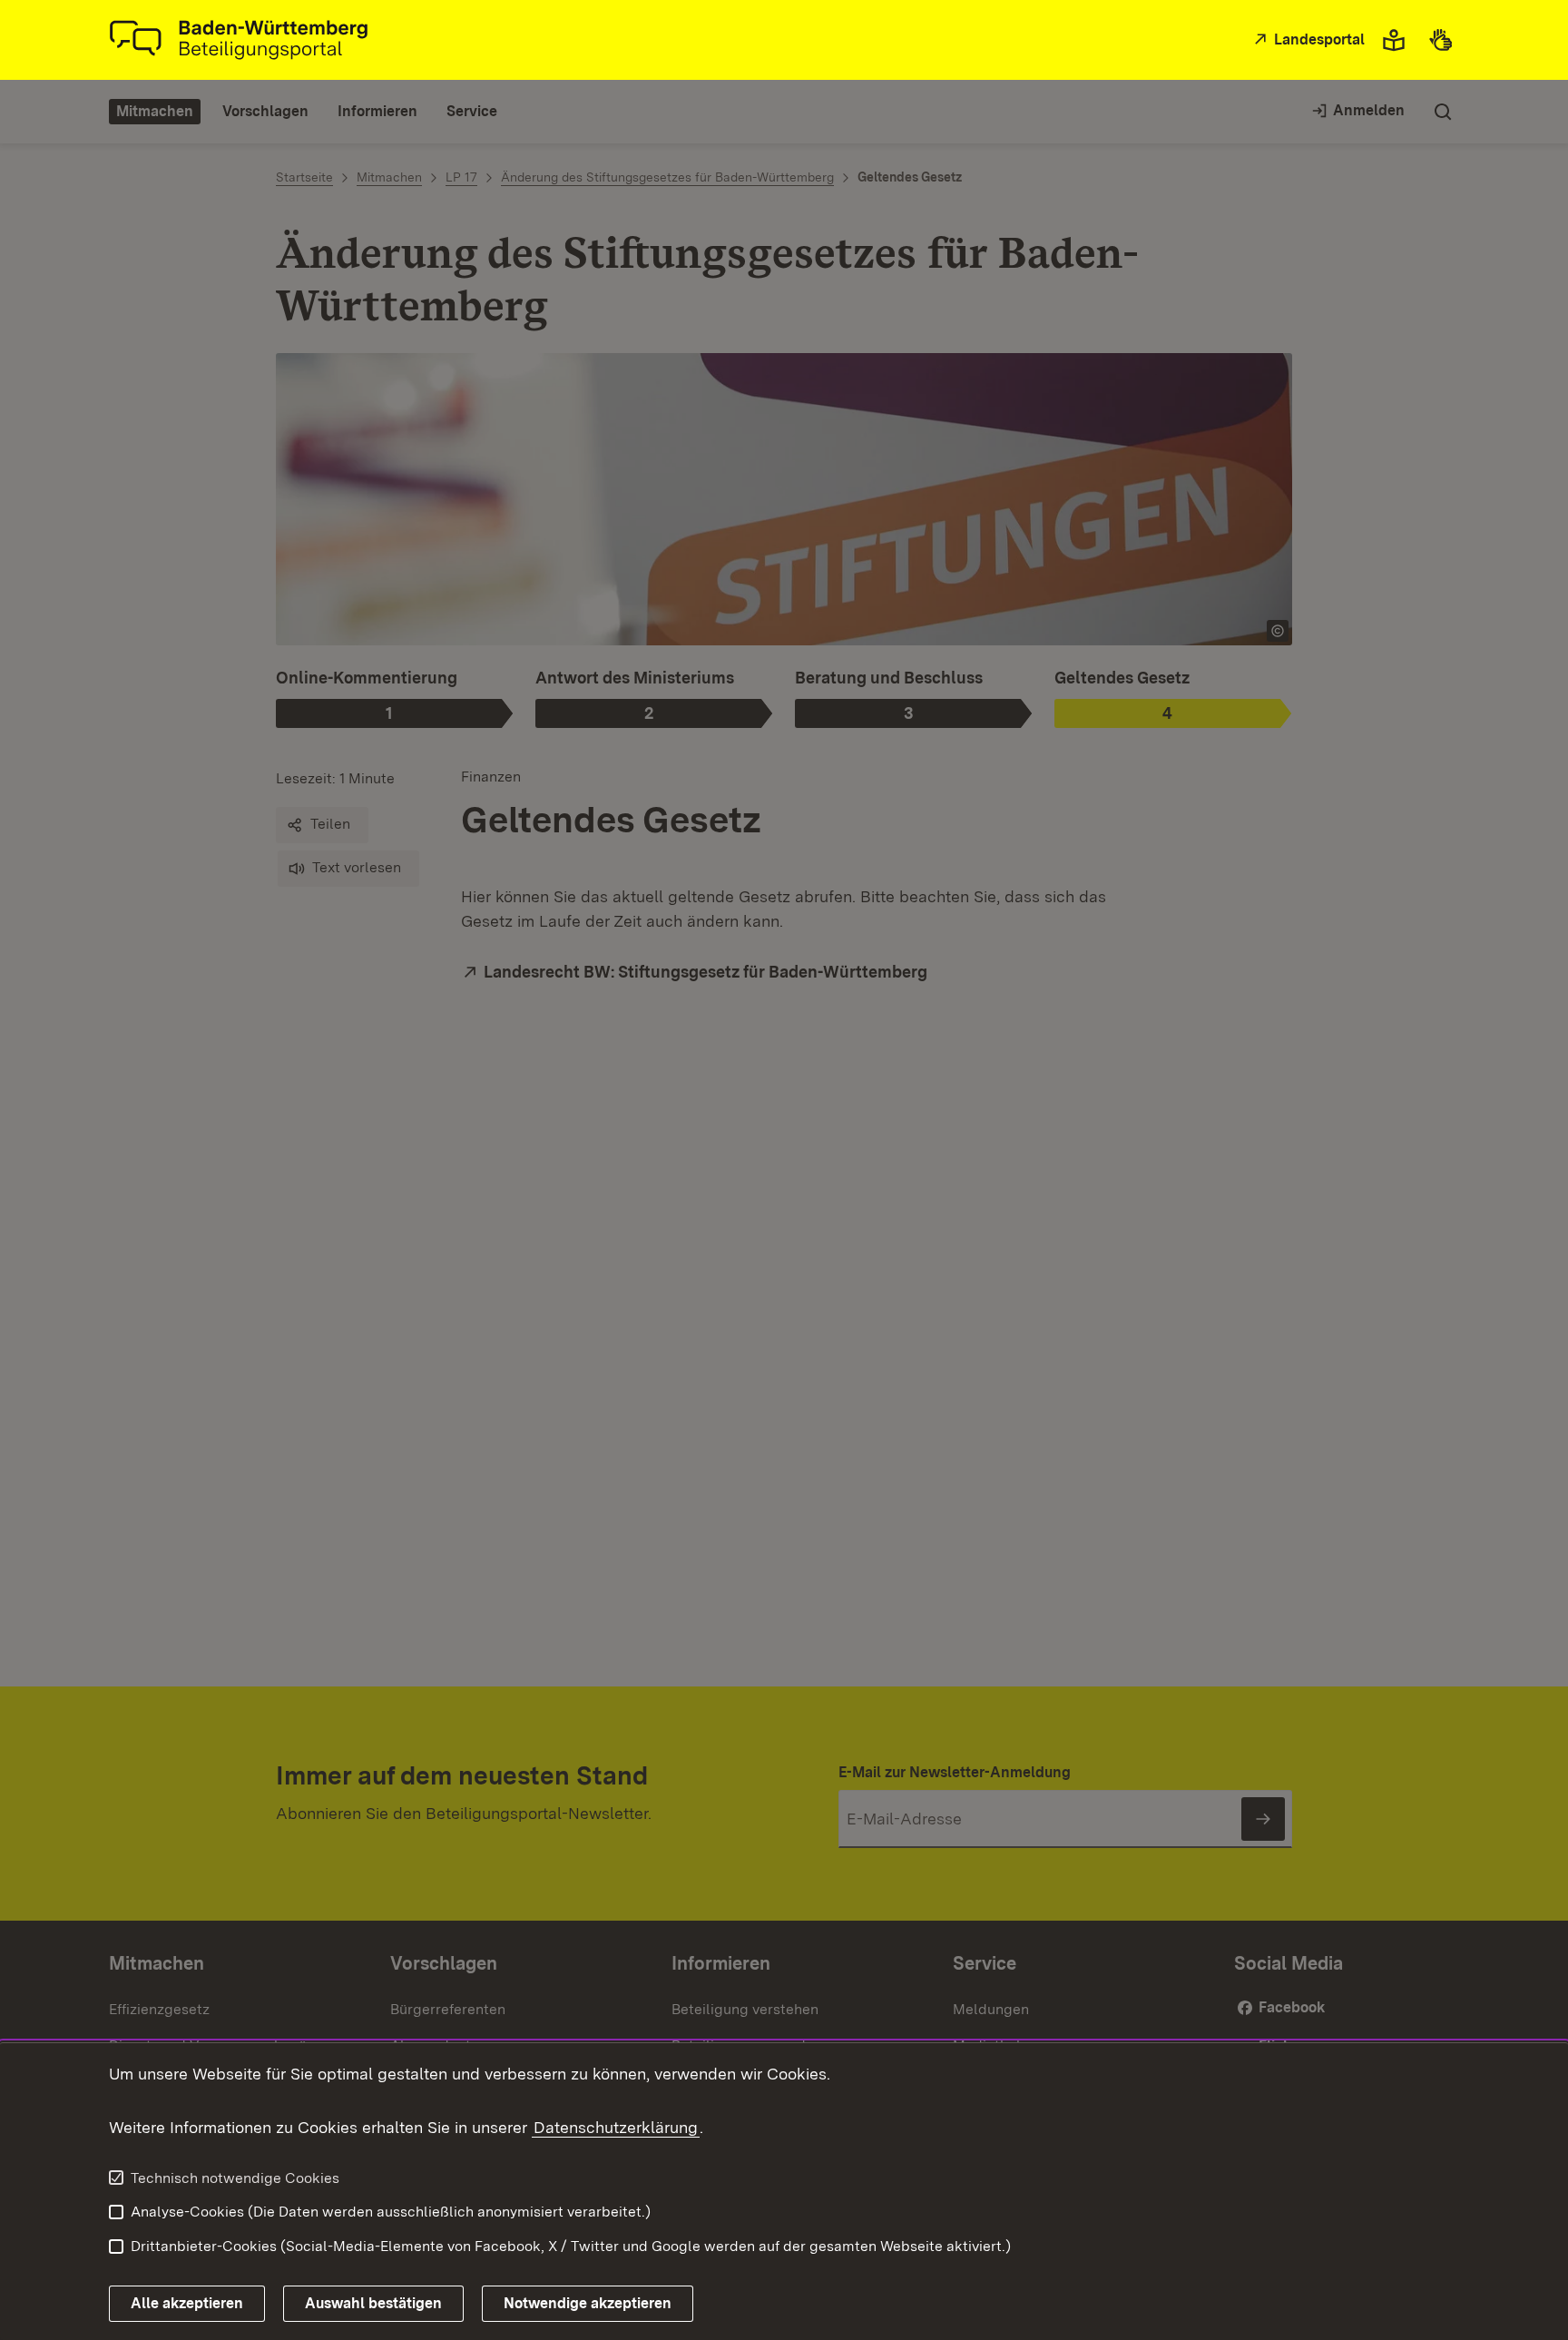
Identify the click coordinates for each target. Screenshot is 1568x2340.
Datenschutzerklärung (616, 2127)
